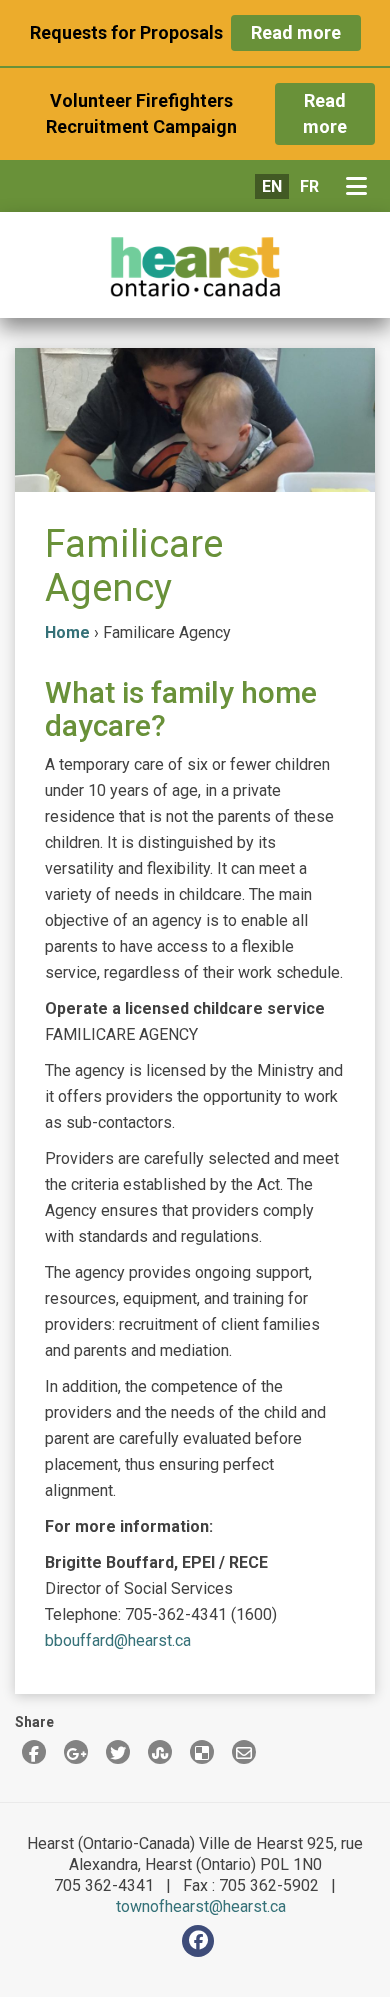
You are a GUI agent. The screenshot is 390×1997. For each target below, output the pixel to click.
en (272, 186)
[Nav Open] (360, 187)
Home (67, 632)
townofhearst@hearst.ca (201, 1906)
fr (309, 186)
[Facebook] (198, 1941)
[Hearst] (195, 267)
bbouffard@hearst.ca (118, 1640)
